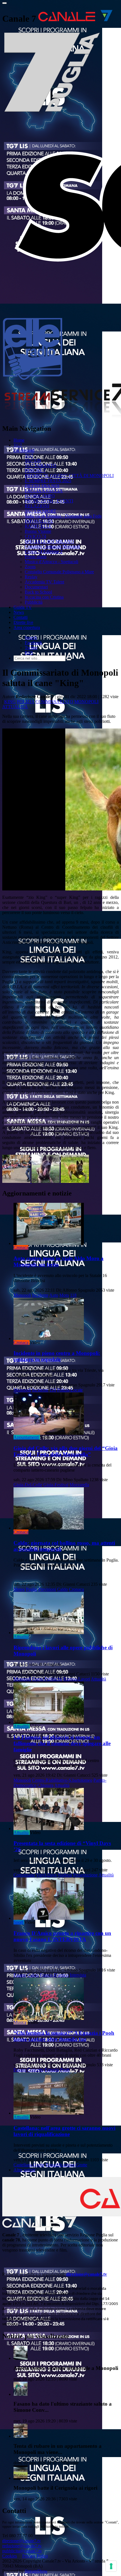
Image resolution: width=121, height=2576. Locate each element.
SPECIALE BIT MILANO (49, 541)
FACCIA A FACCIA (44, 491)
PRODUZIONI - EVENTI (49, 501)
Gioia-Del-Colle (28, 1485)
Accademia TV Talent (44, 582)
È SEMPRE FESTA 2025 (48, 481)
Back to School (38, 592)
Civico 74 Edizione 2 (44, 551)
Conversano (24, 1875)
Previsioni (47, 1589)
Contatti (21, 617)
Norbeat (65, 1875)
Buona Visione (38, 531)
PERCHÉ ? (35, 471)
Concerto (35, 2070)
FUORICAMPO (40, 496)
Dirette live (23, 622)
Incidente (40, 1295)
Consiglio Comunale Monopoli (52, 546)
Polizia (26, 702)
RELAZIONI (37, 506)
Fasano (20, 1975)
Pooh (65, 2070)
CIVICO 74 (35, 536)
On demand (24, 450)
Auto (54, 1295)
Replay (31, 577)
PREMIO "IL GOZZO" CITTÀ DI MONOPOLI (69, 476)
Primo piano (36, 557)
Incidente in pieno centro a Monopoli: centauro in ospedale (57, 1356)
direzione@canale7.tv (87, 2274)
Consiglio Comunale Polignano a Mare (59, 572)
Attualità (15, 707)
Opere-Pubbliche (47, 1679)
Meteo (19, 1589)
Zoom (30, 567)
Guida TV (23, 607)
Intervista (78, 1975)
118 (73, 1295)
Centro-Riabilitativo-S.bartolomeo (62, 1780)
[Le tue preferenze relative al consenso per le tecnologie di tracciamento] (111, 2566)
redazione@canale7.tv (22, 2546)
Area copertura (27, 627)
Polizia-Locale (70, 1390)
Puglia (32, 1589)
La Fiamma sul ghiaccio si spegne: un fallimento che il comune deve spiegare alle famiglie (62, 1743)
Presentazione (85, 1875)
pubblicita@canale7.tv (22, 2551)
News (19, 612)
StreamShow (36, 2571)
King (10, 702)
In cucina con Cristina (44, 597)
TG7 (18, 445)
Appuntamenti (26, 1437)
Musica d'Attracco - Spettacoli (51, 562)
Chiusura (45, 1785)
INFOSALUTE (39, 521)
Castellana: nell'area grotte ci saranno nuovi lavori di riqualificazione (64, 2131)
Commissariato (54, 702)
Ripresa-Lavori (77, 1679)
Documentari (36, 587)
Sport (18, 1922)
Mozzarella (79, 1485)
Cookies (10, 2556)
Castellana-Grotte (29, 2165)
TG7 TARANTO (41, 465)
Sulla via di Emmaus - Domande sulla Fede (63, 516)
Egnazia (52, 2070)
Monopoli (86, 702)
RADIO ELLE (38, 526)
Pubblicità (34, 602)
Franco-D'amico (54, 1975)
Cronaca (21, 1247)
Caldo (62, 1589)
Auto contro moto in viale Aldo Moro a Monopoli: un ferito (59, 1261)
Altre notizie (24, 2170)
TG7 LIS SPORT (41, 511)
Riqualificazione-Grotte (66, 2165)
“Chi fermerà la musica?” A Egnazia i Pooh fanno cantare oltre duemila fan (64, 2036)
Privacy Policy (35, 2556)
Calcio (33, 1975)
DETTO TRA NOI (42, 486)
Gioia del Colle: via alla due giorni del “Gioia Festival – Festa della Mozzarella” (66, 1451)
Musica (20, 2022)
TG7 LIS (33, 460)
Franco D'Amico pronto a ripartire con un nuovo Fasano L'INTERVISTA (62, 1936)
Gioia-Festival (56, 1485)
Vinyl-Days (46, 1875)
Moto (64, 1295)
